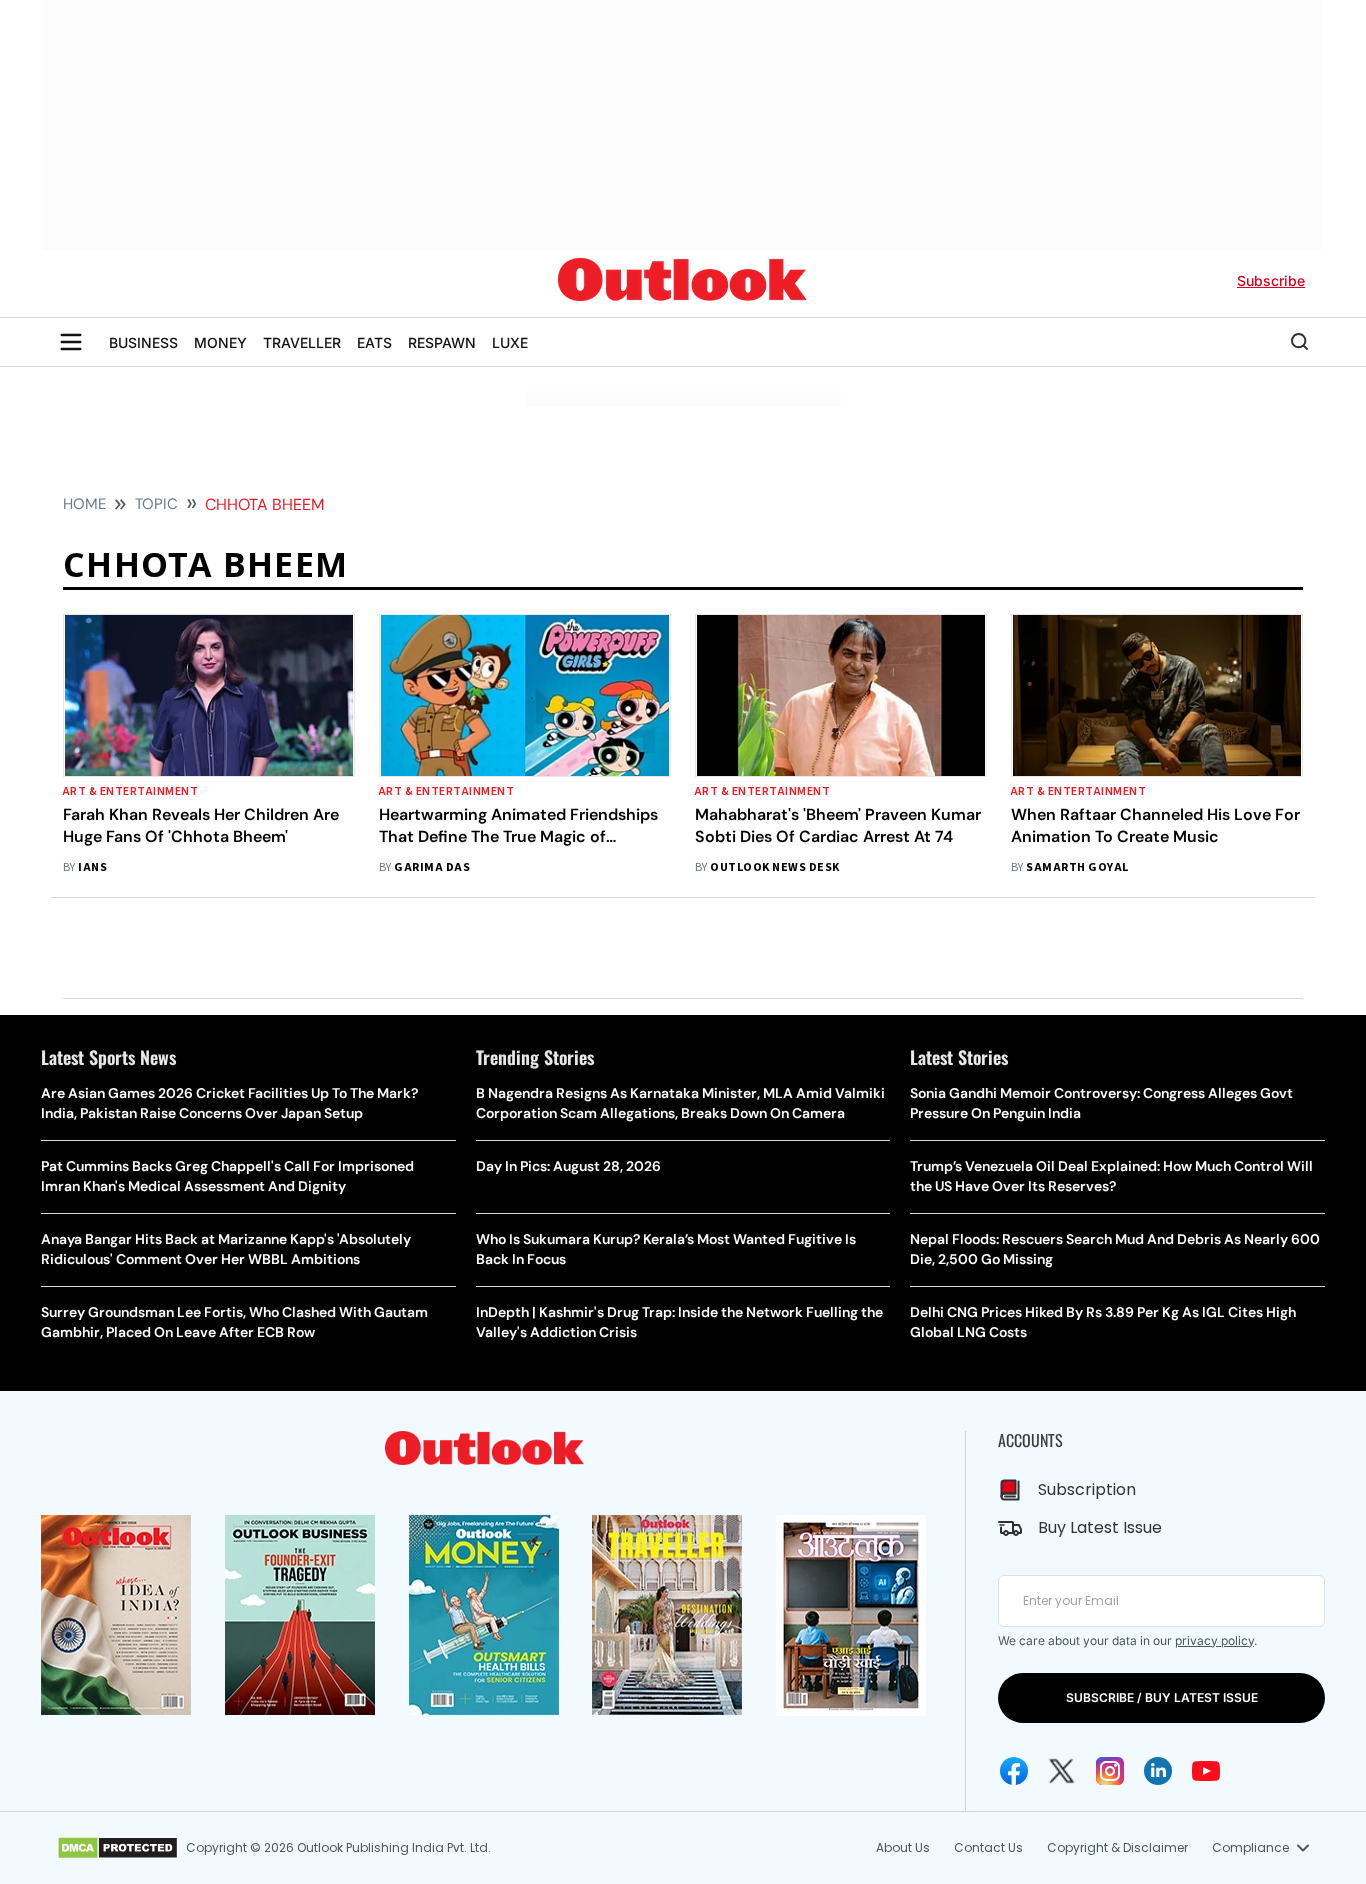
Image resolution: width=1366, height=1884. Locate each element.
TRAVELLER (302, 342)
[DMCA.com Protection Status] (117, 1848)
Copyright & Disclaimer (1117, 1847)
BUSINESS (143, 342)
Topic (156, 504)
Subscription (1087, 1489)
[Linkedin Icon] (1158, 1771)
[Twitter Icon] (1062, 1771)
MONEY (220, 342)
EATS (374, 342)
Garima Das (432, 867)
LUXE (510, 342)
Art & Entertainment (130, 791)
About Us (903, 1847)
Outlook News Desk (774, 867)
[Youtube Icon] (1206, 1771)
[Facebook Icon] (1014, 1771)
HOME (84, 504)
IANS (92, 867)
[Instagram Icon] (1110, 1771)
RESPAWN (442, 342)
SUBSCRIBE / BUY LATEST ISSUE (1162, 1697)
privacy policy (1214, 1640)
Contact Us (988, 1847)
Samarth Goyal (1077, 867)
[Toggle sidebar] (71, 342)
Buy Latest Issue (1100, 1527)
